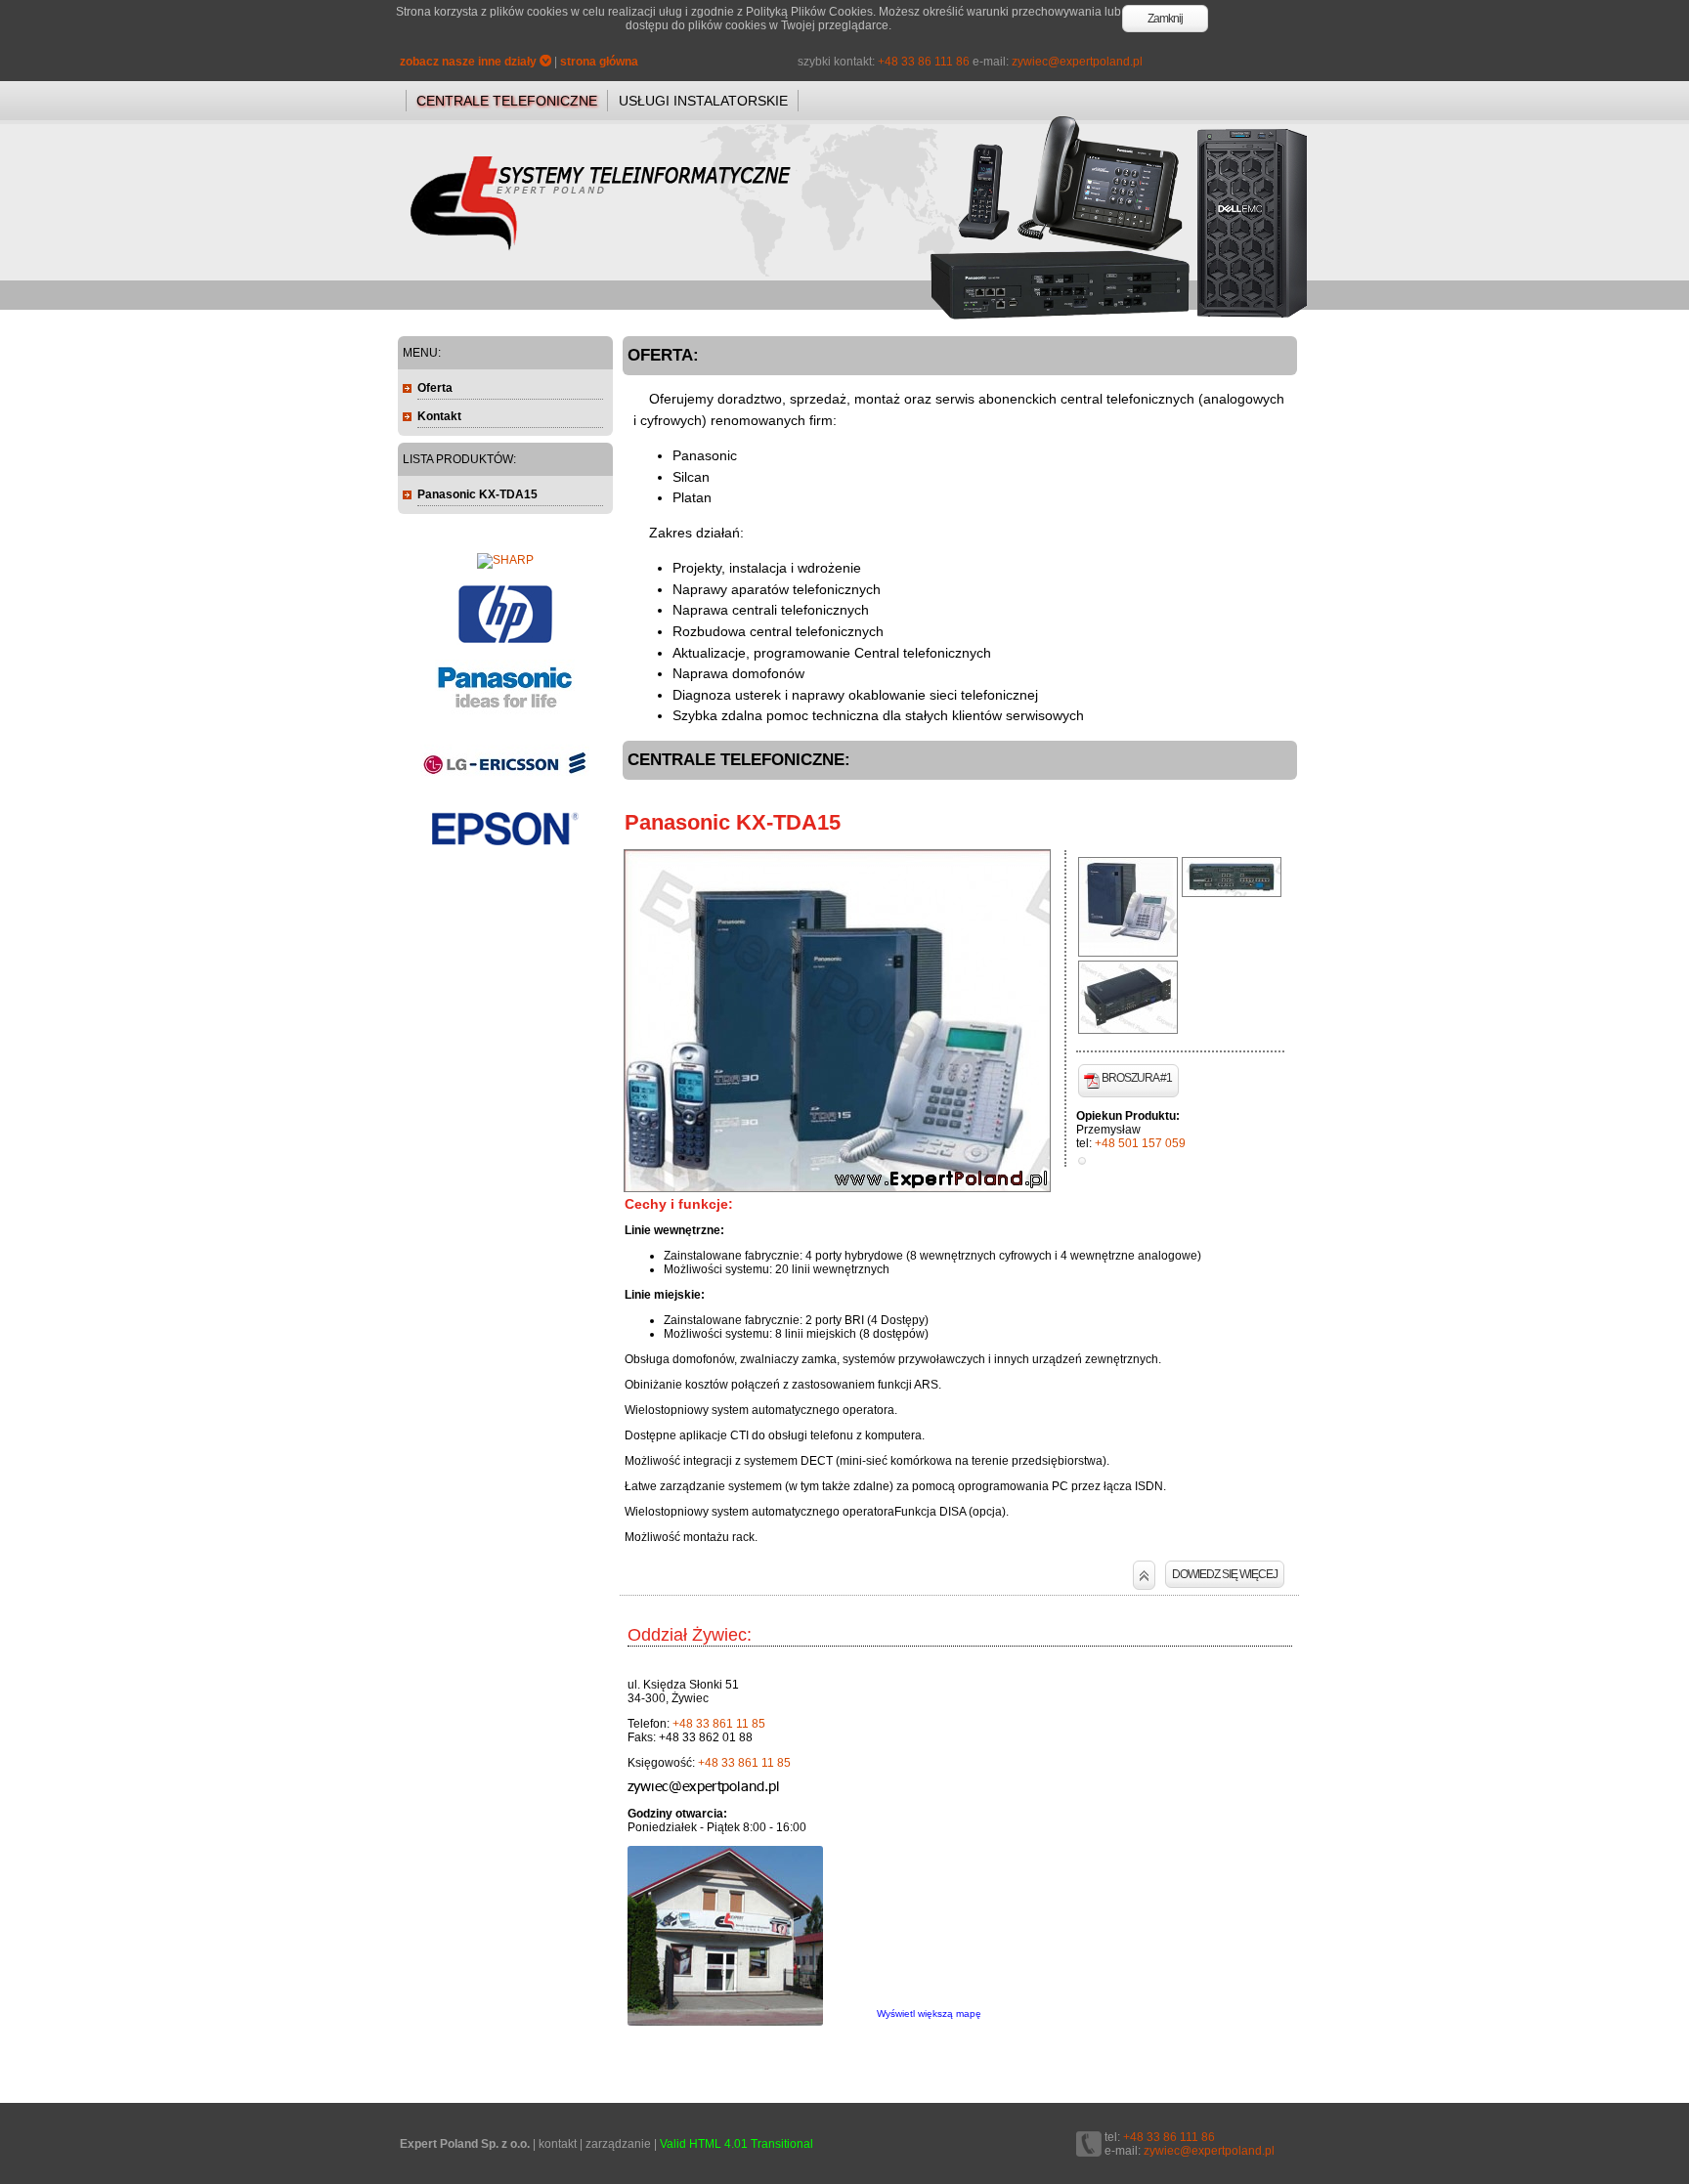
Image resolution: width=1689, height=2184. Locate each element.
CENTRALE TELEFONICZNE (507, 101)
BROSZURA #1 (1137, 1078)
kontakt (558, 2144)
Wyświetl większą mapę (929, 2013)
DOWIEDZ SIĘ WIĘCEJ (1225, 1574)
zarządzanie (618, 2144)
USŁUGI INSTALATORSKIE (703, 101)
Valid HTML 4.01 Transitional (736, 2144)
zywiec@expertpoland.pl (1077, 62)
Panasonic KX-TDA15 (733, 822)
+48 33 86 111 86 (924, 62)
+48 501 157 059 (1140, 1143)
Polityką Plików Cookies (809, 12)
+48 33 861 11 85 (719, 1724)
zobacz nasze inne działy (470, 62)
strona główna (599, 62)
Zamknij (1165, 19)
